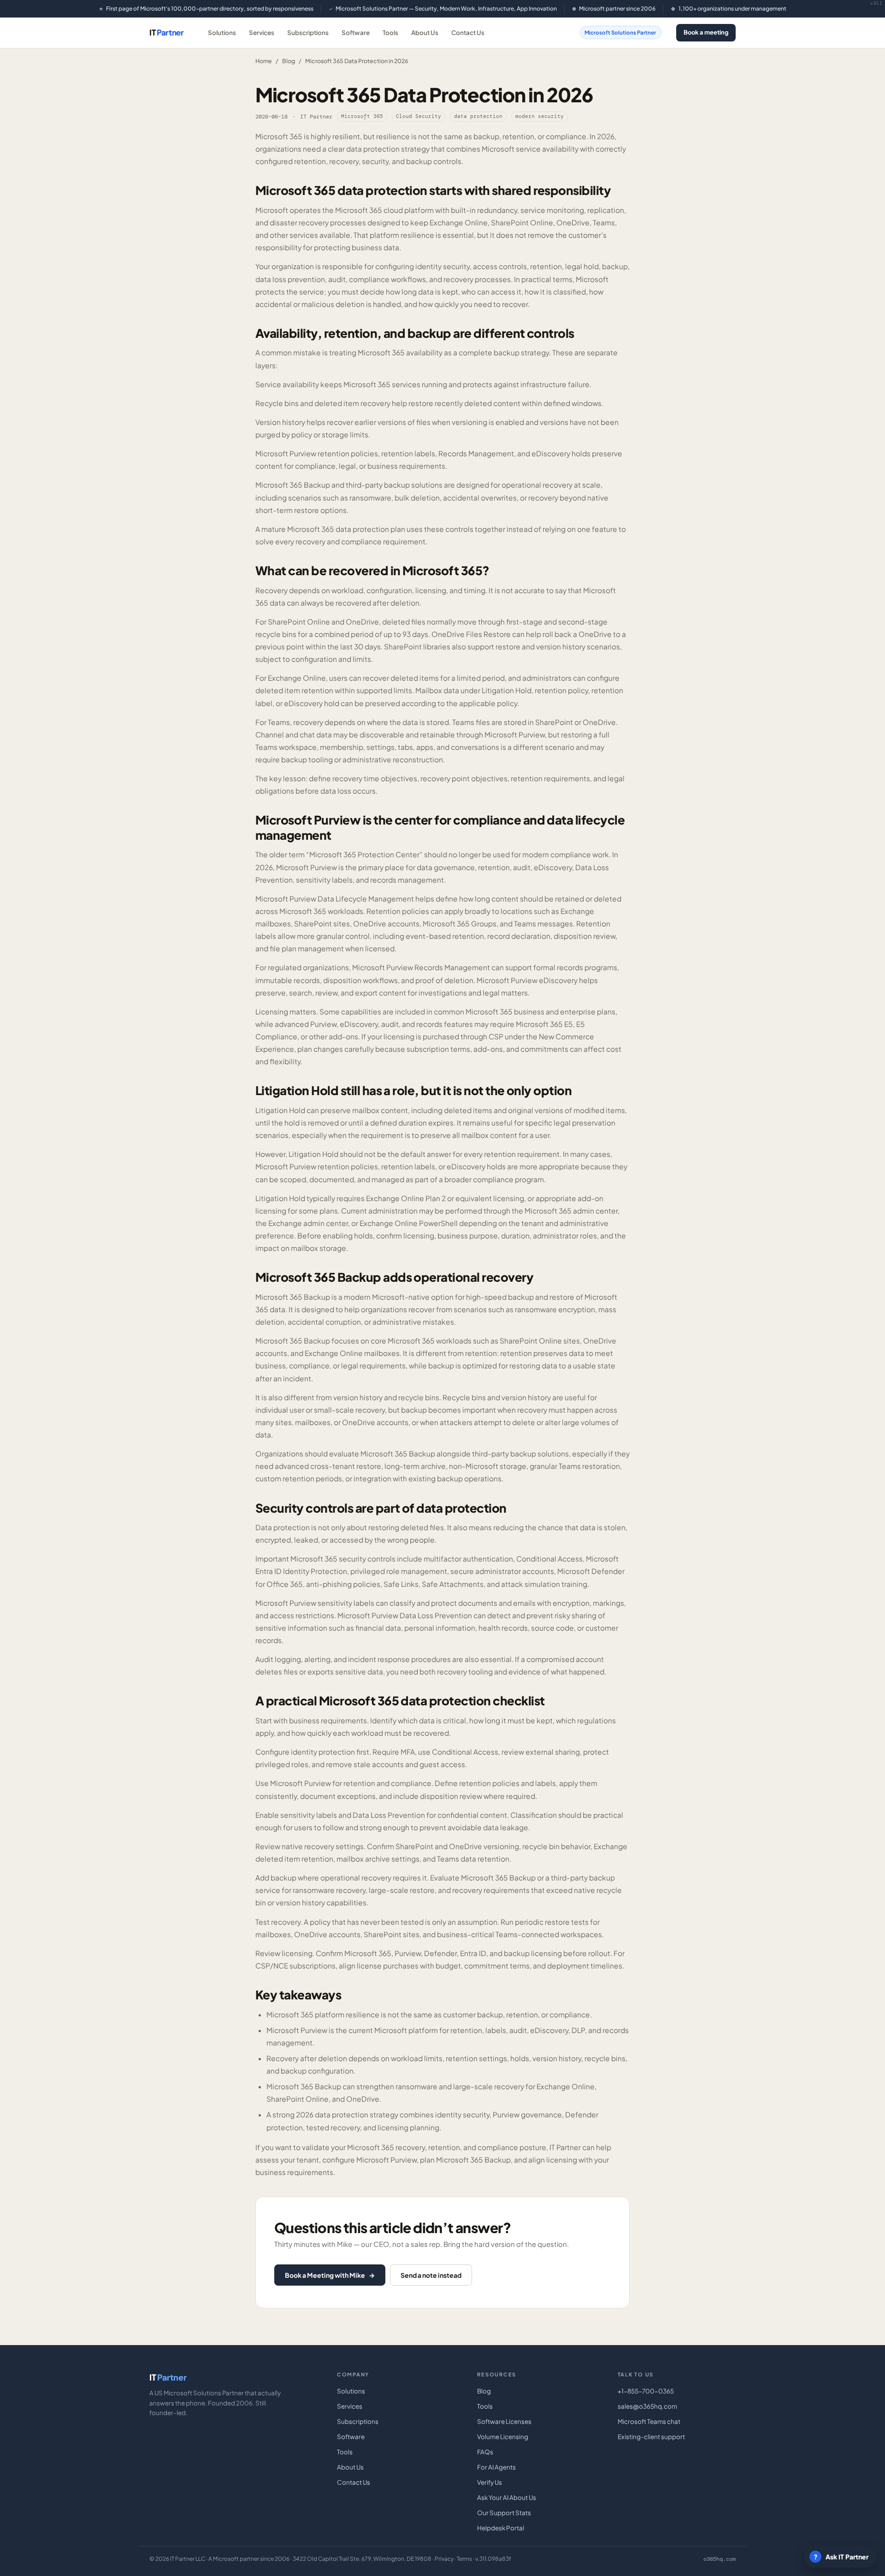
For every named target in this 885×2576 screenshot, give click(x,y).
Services (262, 32)
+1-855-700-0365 (646, 2391)
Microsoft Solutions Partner (620, 32)
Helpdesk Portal (501, 2528)
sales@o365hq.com (647, 2406)
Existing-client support (651, 2437)
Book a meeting (706, 32)
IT (167, 32)
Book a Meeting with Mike (330, 2275)
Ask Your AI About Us (507, 2497)
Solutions (222, 32)
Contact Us (468, 32)
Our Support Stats (504, 2513)
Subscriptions (308, 32)
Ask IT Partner (841, 2557)
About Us (425, 32)
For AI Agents (496, 2467)
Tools (390, 32)
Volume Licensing (503, 2437)
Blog (289, 61)
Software (356, 32)
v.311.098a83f (493, 2559)
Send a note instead (431, 2275)
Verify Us (490, 2482)
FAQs (485, 2452)
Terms (464, 2559)
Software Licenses (504, 2421)
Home (264, 61)
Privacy (444, 2559)
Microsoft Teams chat (649, 2421)
